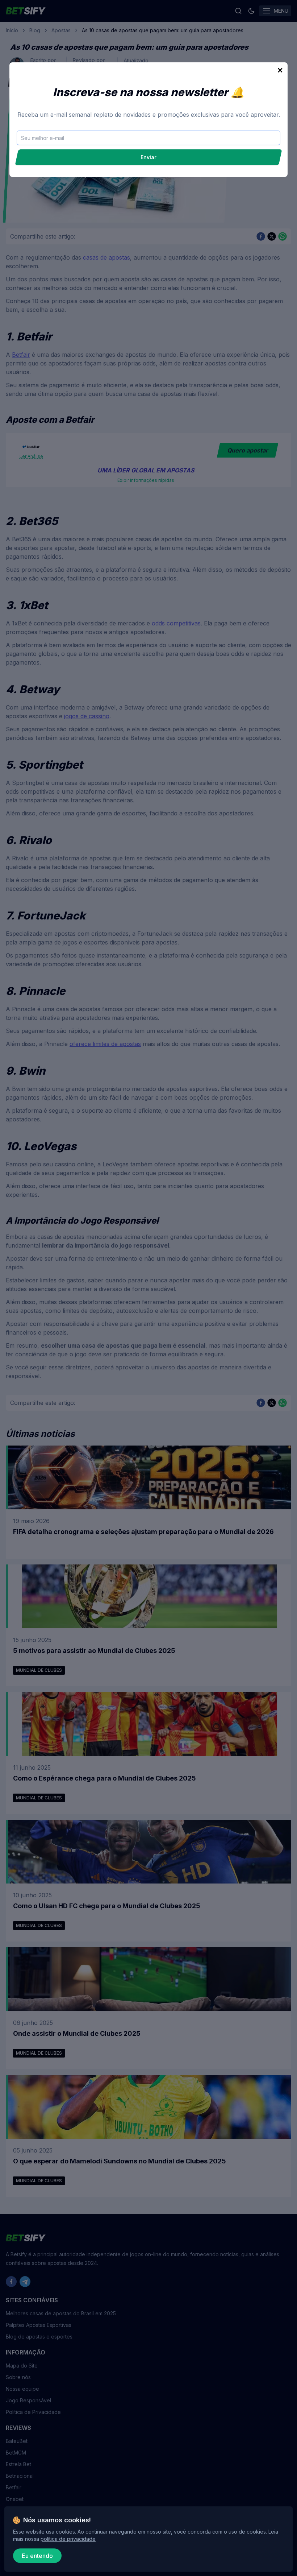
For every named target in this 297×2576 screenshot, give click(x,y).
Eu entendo (37, 2556)
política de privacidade (68, 2539)
